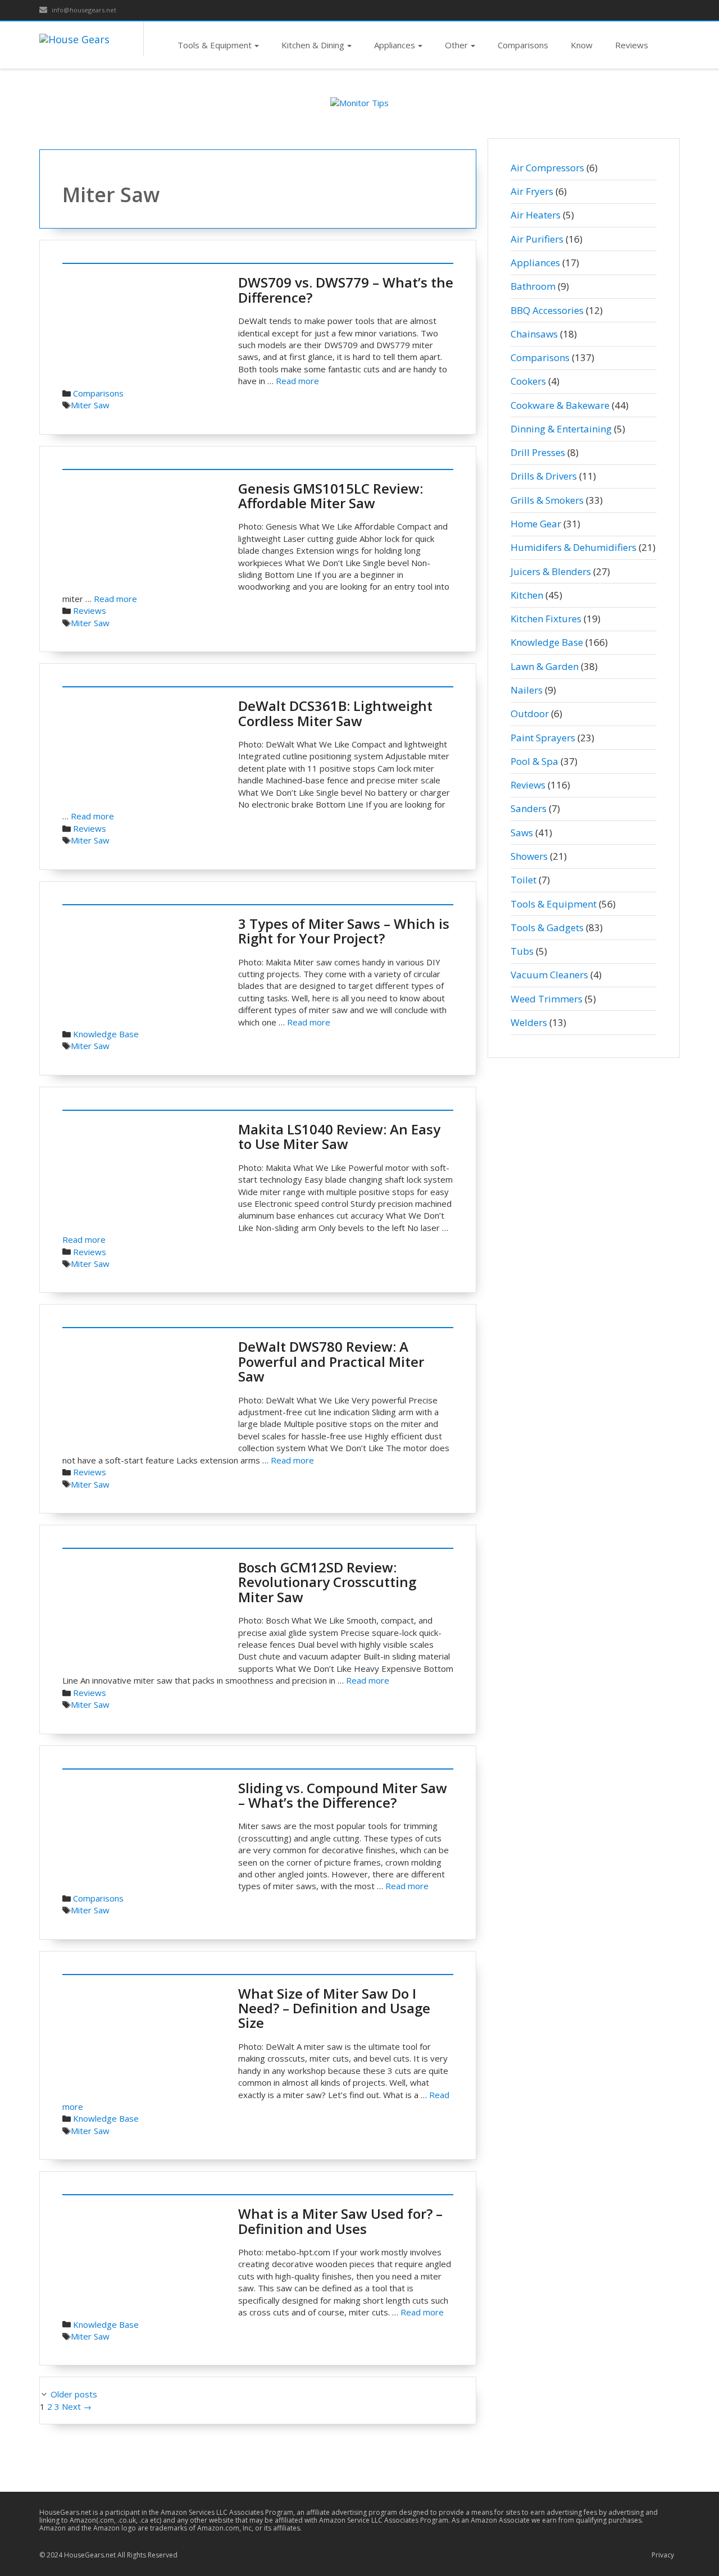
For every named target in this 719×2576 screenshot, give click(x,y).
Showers (529, 856)
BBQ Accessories (547, 310)
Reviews (632, 45)
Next (77, 2406)
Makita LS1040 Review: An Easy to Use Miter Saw (339, 1136)
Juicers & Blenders (551, 571)
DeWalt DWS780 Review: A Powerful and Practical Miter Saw (331, 1361)
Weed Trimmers (547, 999)
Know (582, 45)
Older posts (74, 2394)
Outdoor (530, 713)
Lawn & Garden (545, 666)
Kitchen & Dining (313, 45)
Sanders (529, 808)
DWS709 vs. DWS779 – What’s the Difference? (346, 289)
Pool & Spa (534, 761)
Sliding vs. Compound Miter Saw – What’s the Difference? (343, 1795)
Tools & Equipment (215, 45)
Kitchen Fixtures (546, 619)
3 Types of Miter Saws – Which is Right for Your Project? (344, 931)
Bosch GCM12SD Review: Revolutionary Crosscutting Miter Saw (327, 1582)
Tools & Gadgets (547, 927)
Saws (522, 833)
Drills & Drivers (544, 476)
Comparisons (523, 45)
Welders (529, 1022)
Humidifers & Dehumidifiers (574, 547)
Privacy (663, 2555)
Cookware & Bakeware (560, 405)
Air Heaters (536, 215)
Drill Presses (538, 452)
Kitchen (527, 595)
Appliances (395, 45)
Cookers (528, 381)
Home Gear (536, 524)
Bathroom (533, 286)
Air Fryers (532, 191)
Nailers (527, 690)
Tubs (522, 951)
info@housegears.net (83, 10)
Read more (297, 381)
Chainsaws (534, 334)
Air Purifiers (537, 239)
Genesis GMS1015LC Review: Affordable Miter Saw (331, 496)
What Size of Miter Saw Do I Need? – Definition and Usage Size (334, 2008)
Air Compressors (547, 168)
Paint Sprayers (543, 738)
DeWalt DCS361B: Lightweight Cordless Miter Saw (335, 713)
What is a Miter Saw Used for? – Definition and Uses (340, 2221)
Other (456, 45)
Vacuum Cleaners (549, 975)
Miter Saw (90, 405)
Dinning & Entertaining (561, 429)
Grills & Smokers (547, 500)
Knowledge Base (106, 1034)
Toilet (524, 880)
